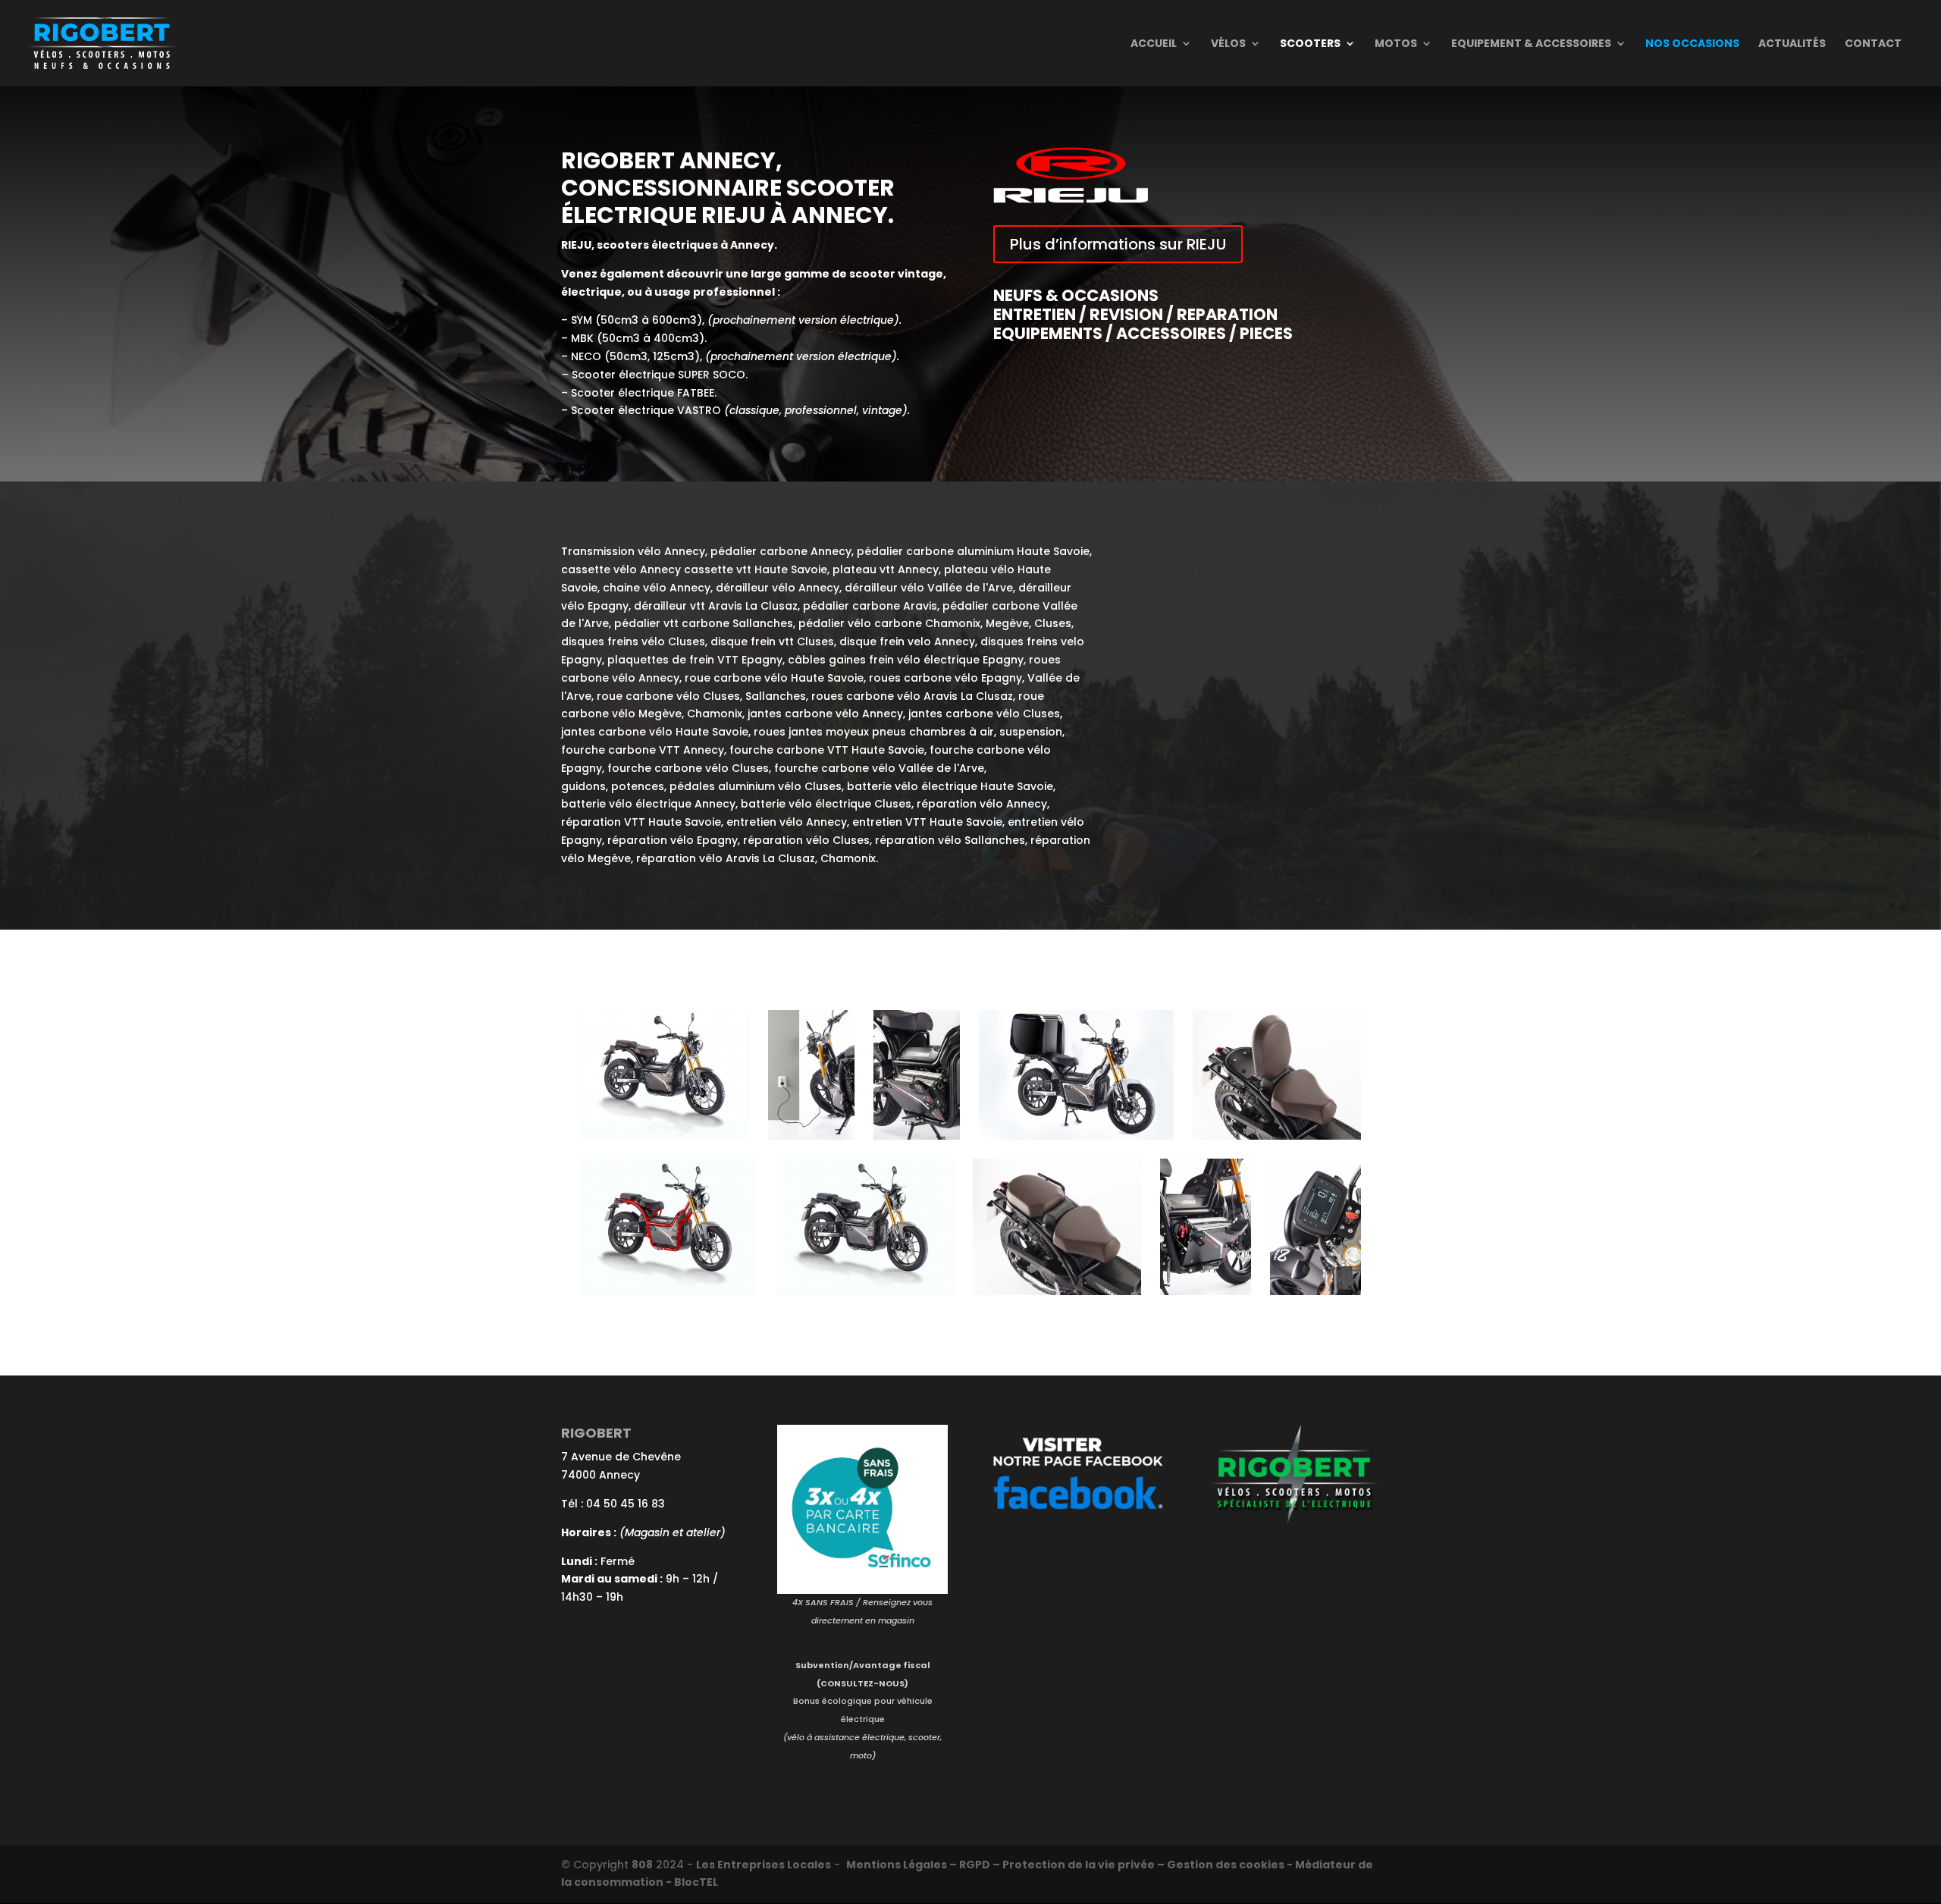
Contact (1873, 44)
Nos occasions (1692, 44)
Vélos (1228, 44)
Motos (1396, 44)
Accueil (1154, 44)
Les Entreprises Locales (764, 1865)
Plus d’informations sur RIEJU (1118, 244)
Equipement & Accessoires (1531, 44)
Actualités (1792, 44)
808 (642, 1865)
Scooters (1310, 44)
